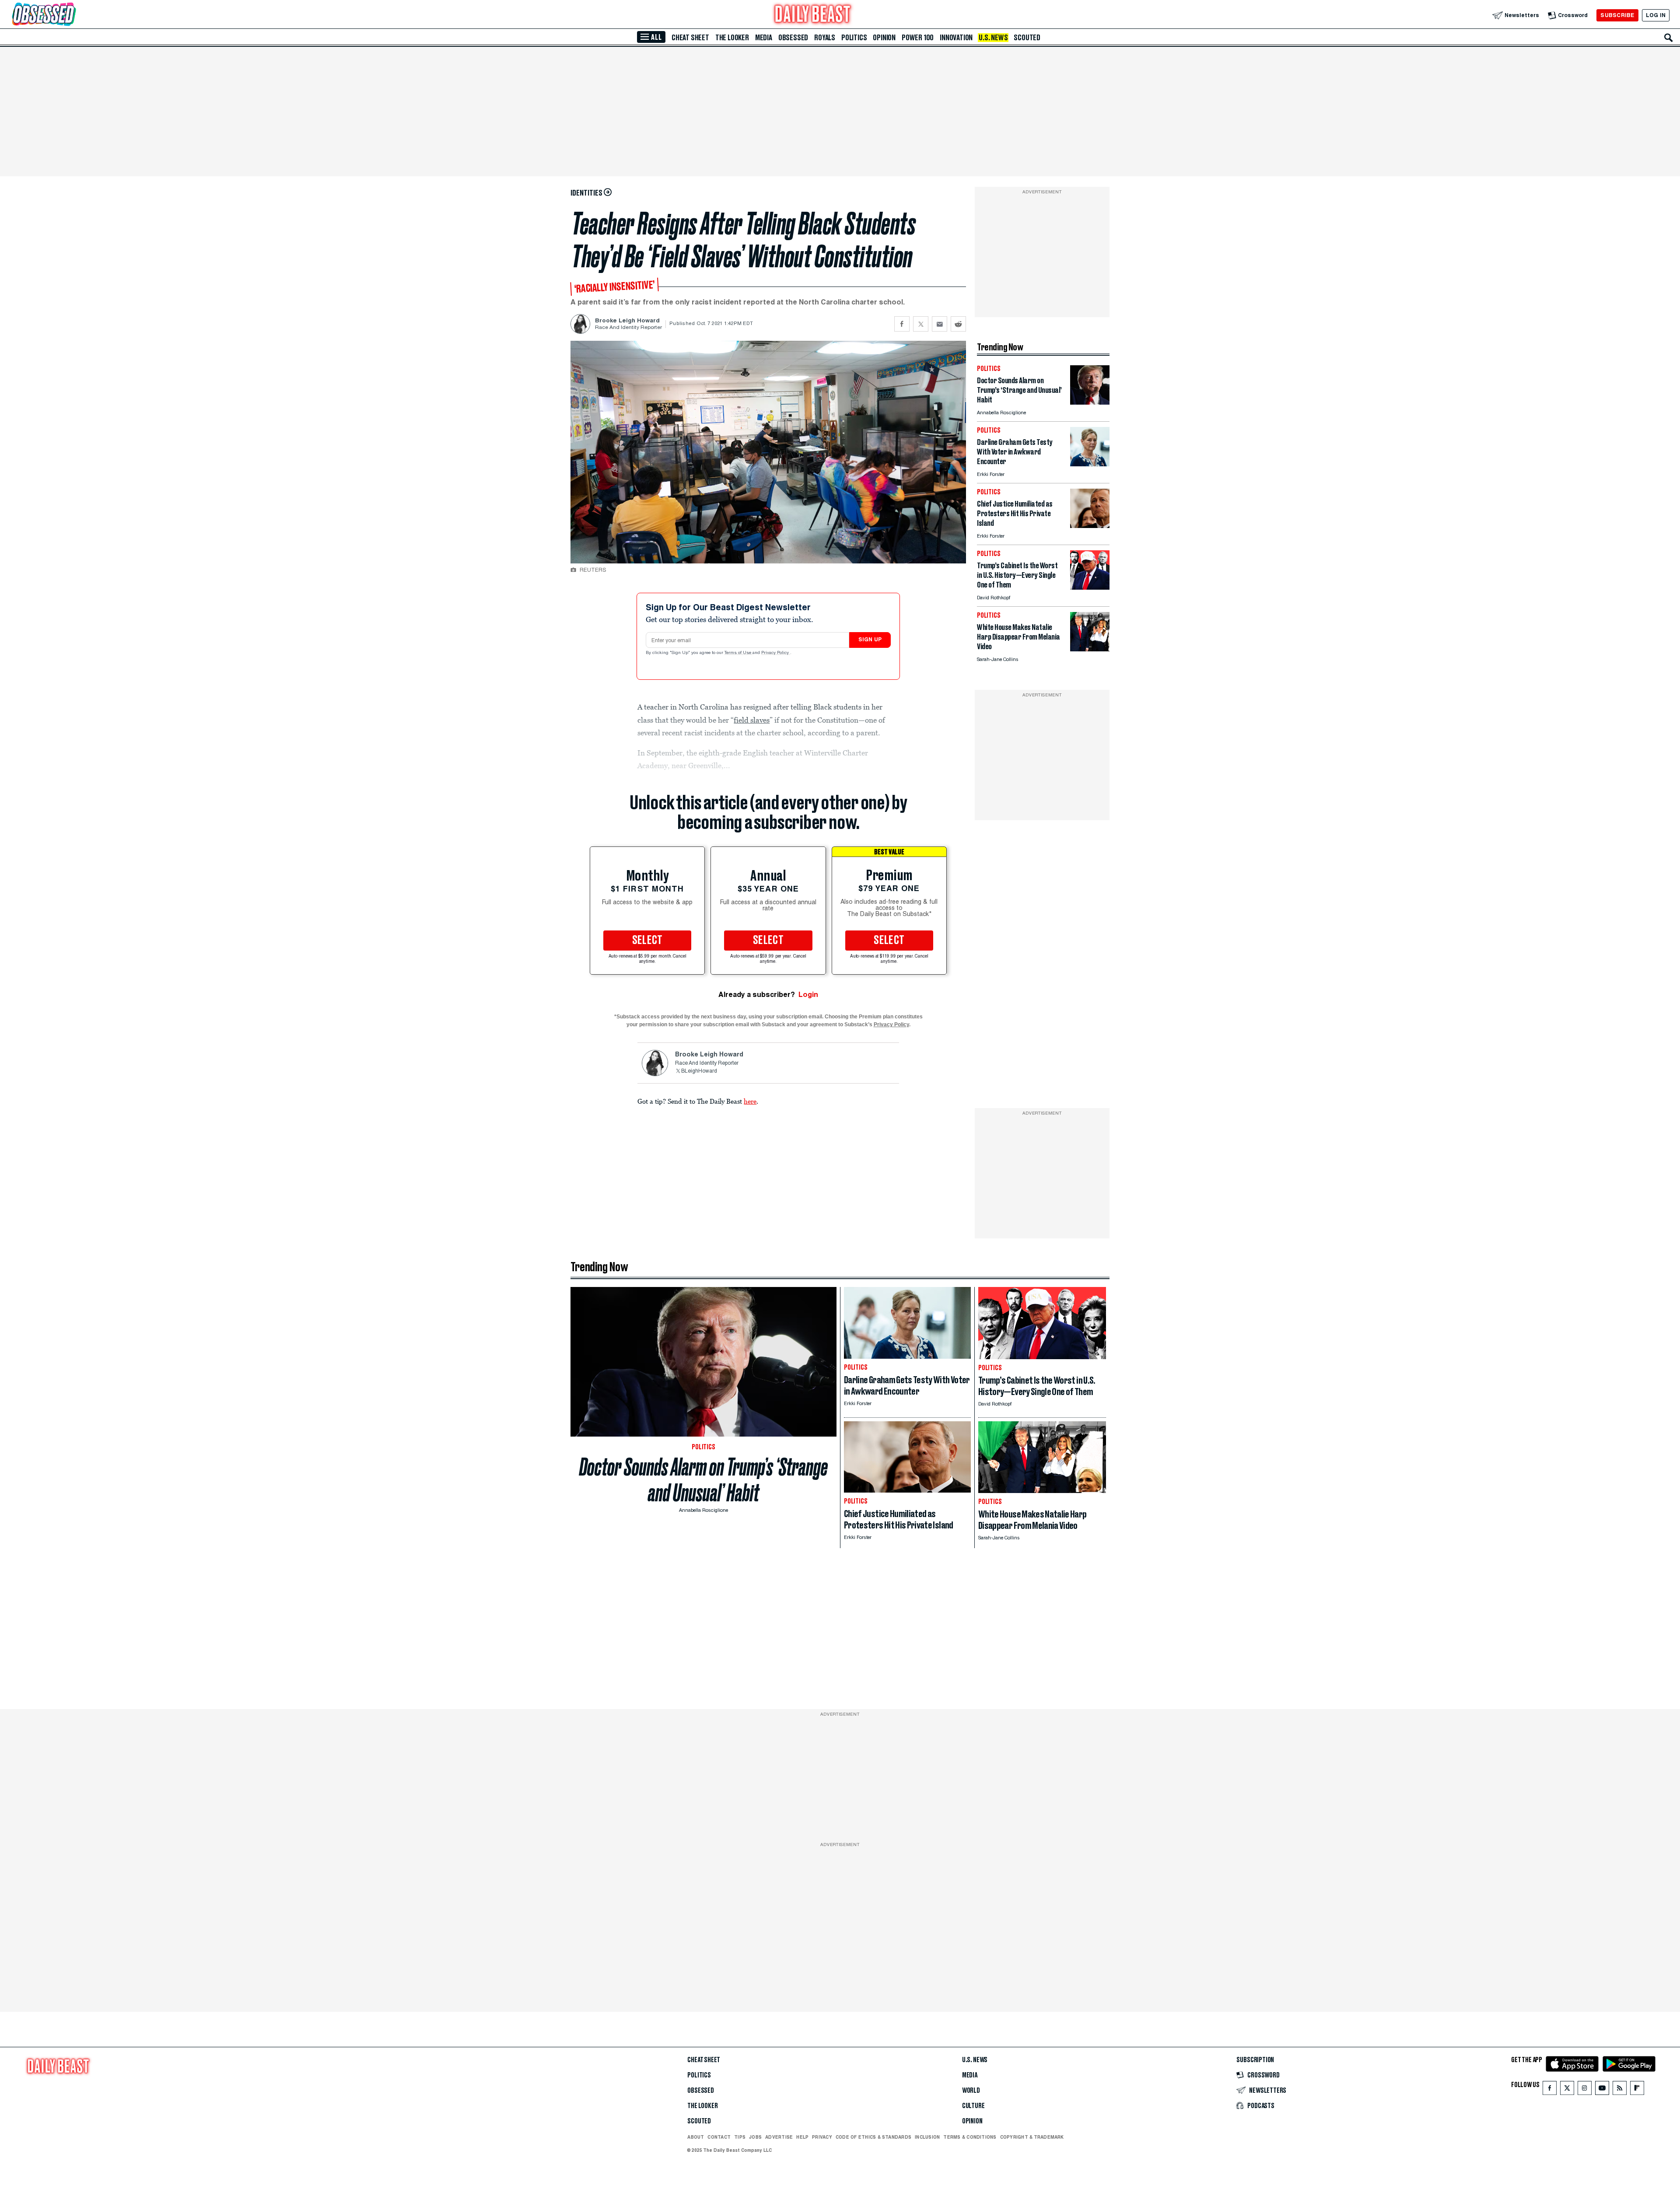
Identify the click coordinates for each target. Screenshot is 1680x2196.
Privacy (822, 2137)
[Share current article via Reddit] (958, 324)
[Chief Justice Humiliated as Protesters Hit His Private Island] (1090, 526)
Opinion (884, 38)
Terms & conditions (970, 2137)
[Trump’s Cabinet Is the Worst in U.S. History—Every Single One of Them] (1090, 587)
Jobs (755, 2137)
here (750, 1101)
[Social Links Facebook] (1550, 2090)
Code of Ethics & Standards (873, 2137)
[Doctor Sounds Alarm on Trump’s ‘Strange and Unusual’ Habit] (1090, 402)
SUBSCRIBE (1617, 15)
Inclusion (927, 2137)
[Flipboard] (1637, 2090)
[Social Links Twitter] (1567, 2090)
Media (764, 38)
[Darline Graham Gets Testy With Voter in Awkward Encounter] (1090, 464)
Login (808, 995)
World (971, 2091)
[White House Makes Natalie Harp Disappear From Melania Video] (1090, 649)
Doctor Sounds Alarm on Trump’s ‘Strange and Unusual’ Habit (703, 1480)
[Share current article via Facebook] (902, 324)
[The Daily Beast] (813, 15)
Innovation (956, 38)
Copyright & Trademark (1032, 2137)
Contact (719, 2137)
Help (802, 2137)
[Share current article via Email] (940, 324)
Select (647, 941)
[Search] (1669, 38)
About (696, 2137)
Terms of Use (738, 653)
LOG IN (1656, 15)
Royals (825, 38)
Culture (973, 2106)
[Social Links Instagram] (1585, 2090)
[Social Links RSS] (1620, 2090)
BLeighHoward (699, 1071)
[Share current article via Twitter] (921, 324)
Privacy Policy (776, 653)
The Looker (732, 38)
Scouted (1027, 38)
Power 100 (918, 38)
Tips (740, 2137)
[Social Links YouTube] (1602, 2090)
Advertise (779, 2137)
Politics (854, 38)
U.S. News (993, 38)
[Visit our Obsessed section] (72, 15)
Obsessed (793, 38)
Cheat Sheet (690, 38)
